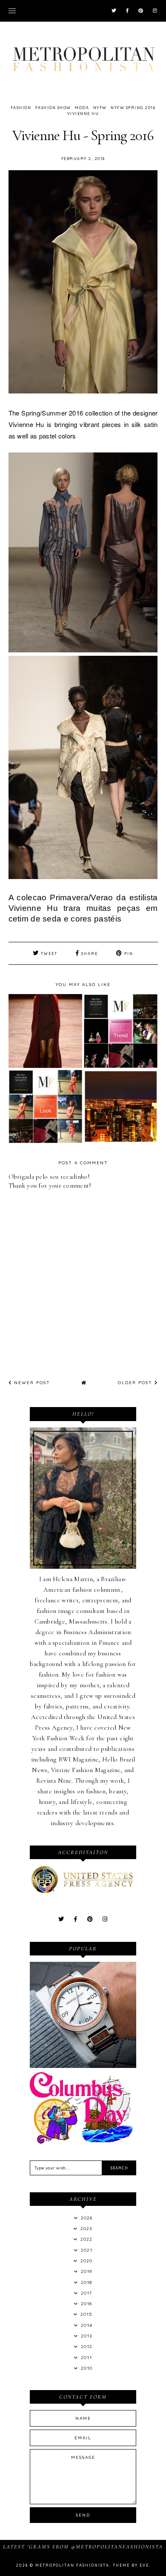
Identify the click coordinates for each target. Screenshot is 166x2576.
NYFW (100, 108)
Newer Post (31, 1383)
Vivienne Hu (83, 114)
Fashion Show (53, 108)
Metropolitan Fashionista (72, 2565)
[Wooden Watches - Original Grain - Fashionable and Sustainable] (83, 2066)
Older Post (136, 1383)
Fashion (21, 108)
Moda (82, 108)
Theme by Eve (131, 2565)
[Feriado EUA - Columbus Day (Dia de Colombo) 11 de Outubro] (83, 2141)
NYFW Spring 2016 (133, 108)
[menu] (12, 11)
